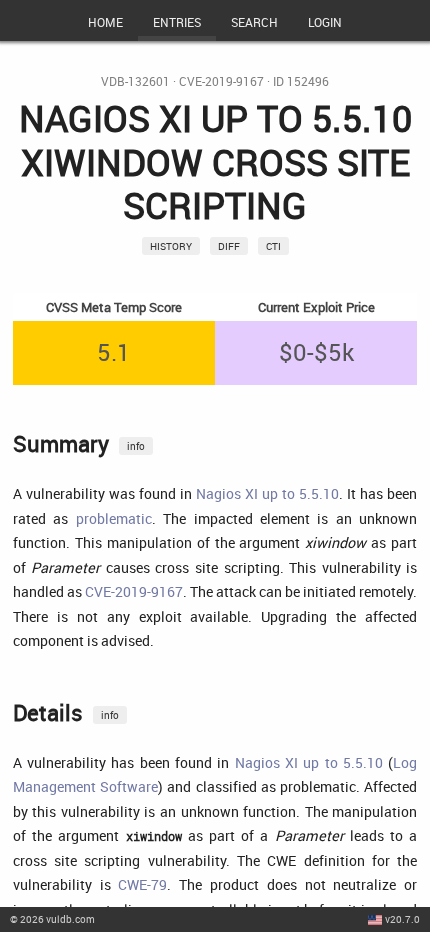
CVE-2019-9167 (221, 81)
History (171, 246)
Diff (229, 246)
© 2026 (52, 919)
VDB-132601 (135, 81)
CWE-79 (142, 884)
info (136, 446)
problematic (114, 518)
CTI (273, 246)
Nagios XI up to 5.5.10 (267, 493)
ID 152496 (301, 81)
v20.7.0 (402, 919)
